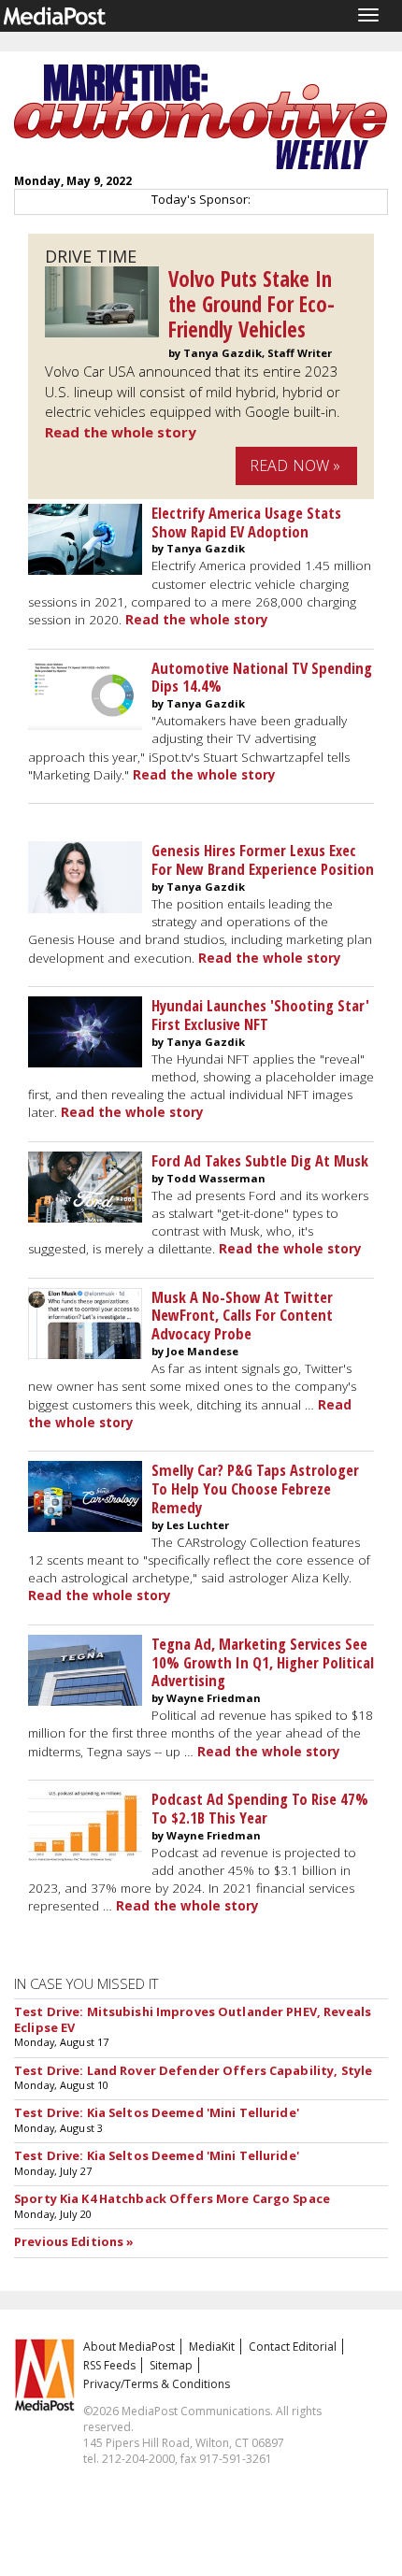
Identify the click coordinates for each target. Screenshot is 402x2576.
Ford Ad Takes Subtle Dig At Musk (260, 1160)
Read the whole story (121, 432)
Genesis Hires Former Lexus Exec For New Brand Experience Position (263, 859)
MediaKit (212, 2347)
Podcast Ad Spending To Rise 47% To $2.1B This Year (260, 1808)
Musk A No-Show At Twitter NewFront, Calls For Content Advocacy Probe (242, 1316)
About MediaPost (129, 2347)
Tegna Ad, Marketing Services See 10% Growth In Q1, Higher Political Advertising (263, 1662)
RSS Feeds (109, 2365)
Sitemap (171, 2365)
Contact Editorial (293, 2347)
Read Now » (295, 465)
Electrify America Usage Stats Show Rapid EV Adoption (246, 522)
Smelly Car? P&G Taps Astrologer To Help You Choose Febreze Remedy (255, 1488)
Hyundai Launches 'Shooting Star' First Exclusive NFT (260, 1015)
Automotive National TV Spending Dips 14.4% (262, 677)
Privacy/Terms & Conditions (157, 2384)
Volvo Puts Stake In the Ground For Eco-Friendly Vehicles (251, 304)
